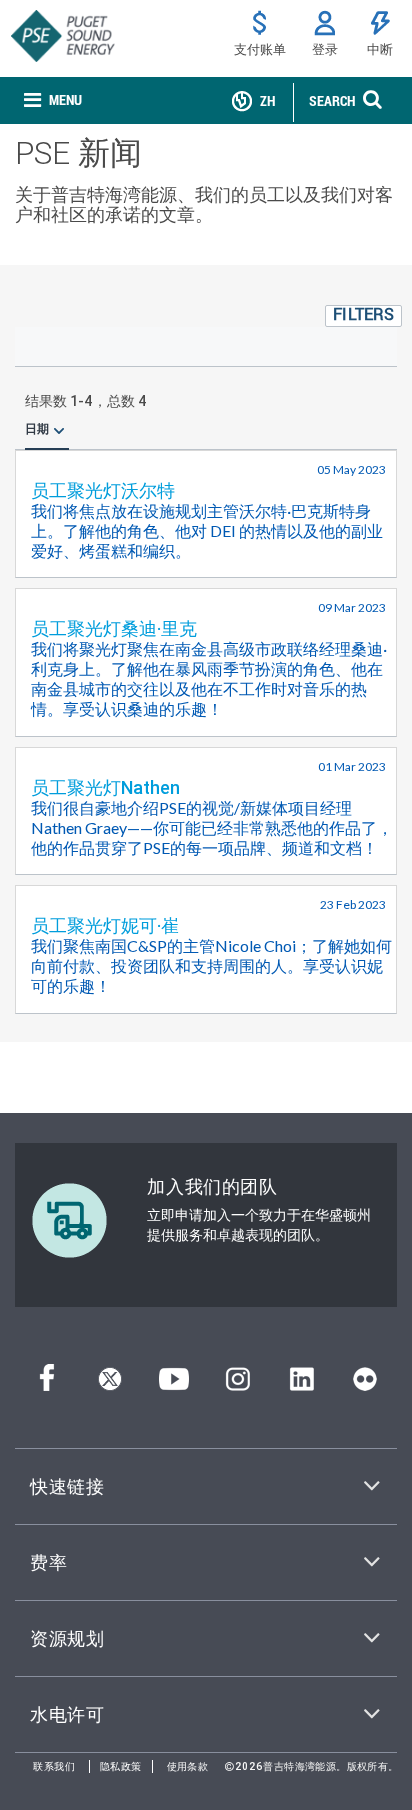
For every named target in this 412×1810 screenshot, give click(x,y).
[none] (53, 100)
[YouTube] (174, 1384)
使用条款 (188, 1766)
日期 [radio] (37, 428)
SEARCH (332, 100)
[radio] (59, 429)
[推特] (110, 1384)
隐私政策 (121, 1766)
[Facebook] (47, 1384)
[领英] (301, 1384)
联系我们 (54, 1766)
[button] (363, 316)
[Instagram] (238, 1384)
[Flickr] (365, 1384)
